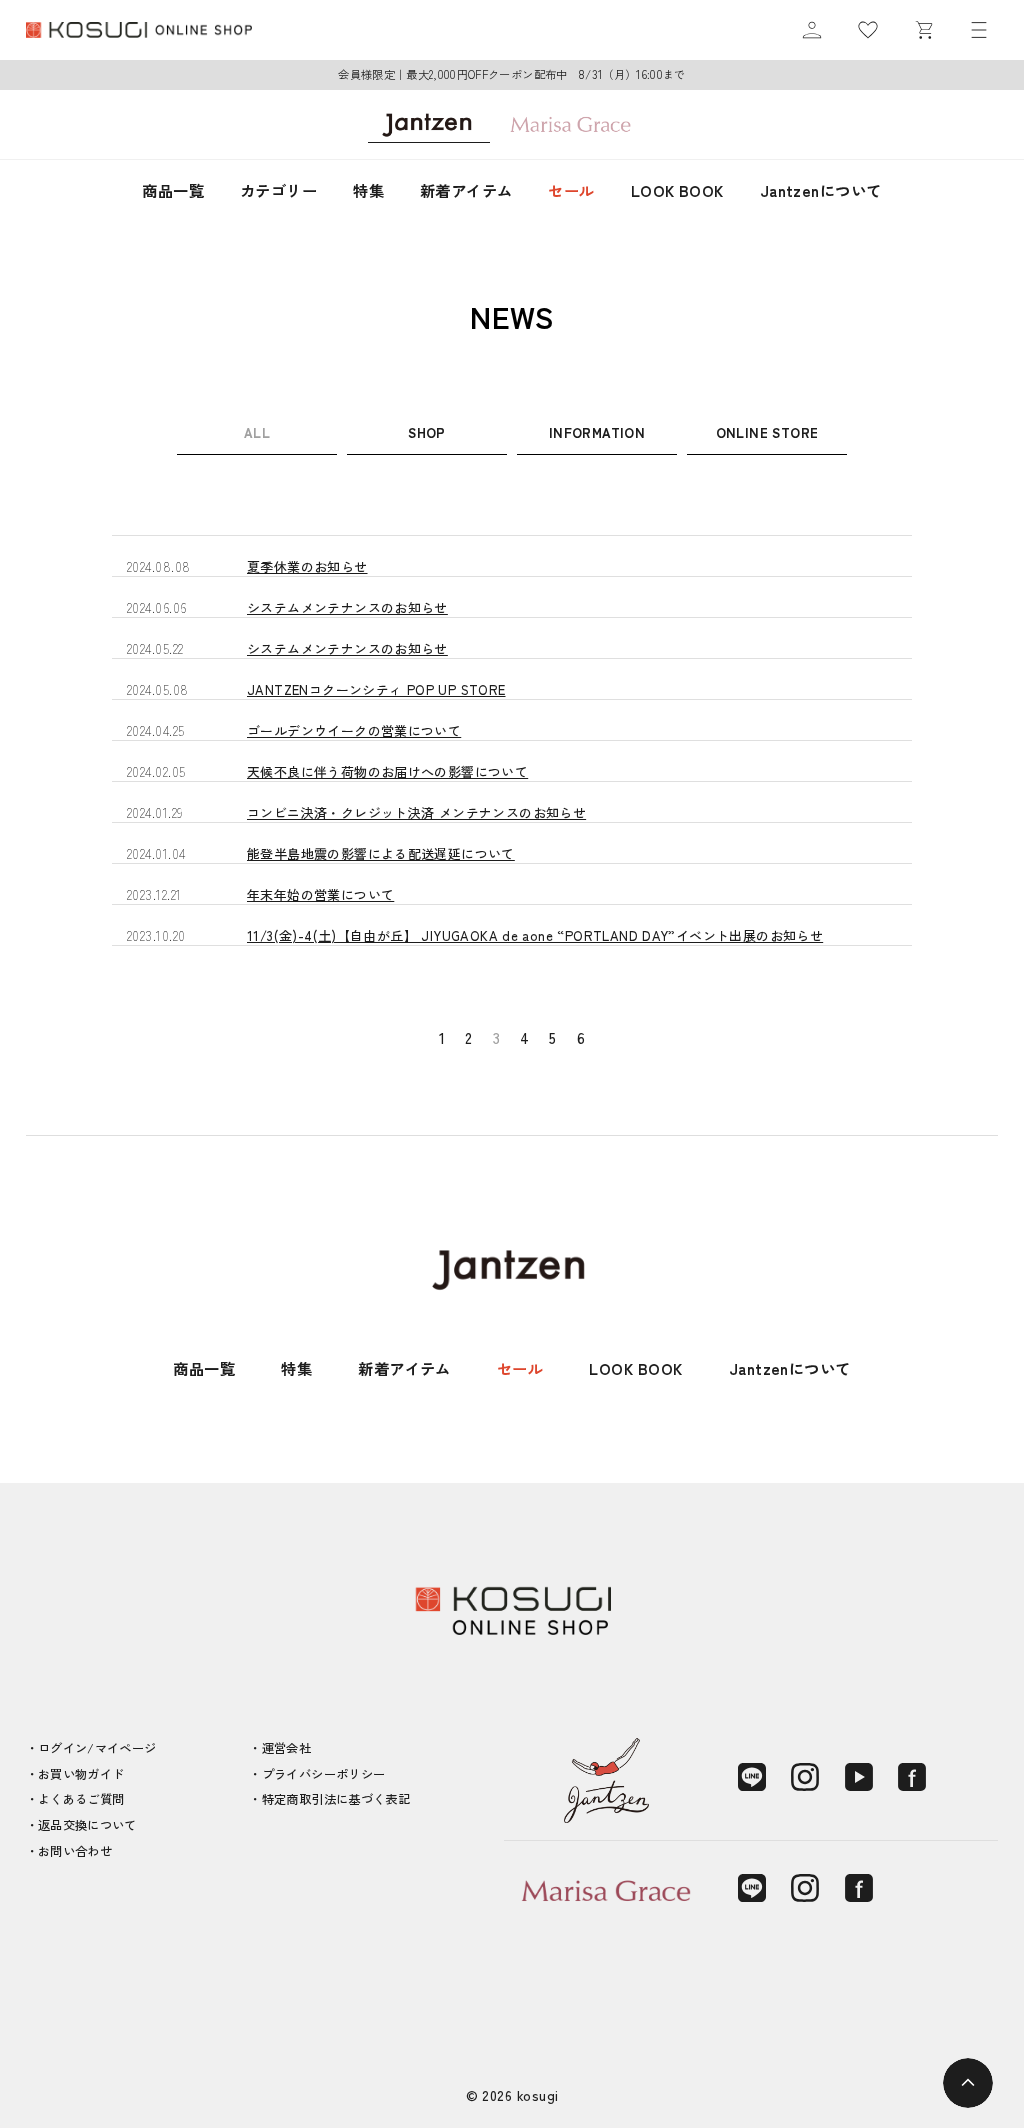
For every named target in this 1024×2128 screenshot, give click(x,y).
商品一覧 (173, 190)
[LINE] (752, 1777)
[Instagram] (805, 1777)
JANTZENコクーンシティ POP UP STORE (376, 689)
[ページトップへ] (968, 2083)
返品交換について (87, 1825)
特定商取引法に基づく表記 (336, 1799)
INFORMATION (597, 432)
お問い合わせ (75, 1851)
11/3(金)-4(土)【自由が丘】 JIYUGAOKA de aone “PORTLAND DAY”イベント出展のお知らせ (535, 935)
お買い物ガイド (81, 1774)
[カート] (924, 30)
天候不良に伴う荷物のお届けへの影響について (387, 771)
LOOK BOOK (677, 190)
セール (571, 190)
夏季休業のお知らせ (307, 566)
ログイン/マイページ (97, 1748)
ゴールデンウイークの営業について (354, 730)
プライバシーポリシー (324, 1774)
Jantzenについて (821, 190)
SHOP (427, 432)
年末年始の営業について (320, 894)
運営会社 (286, 1748)
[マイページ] (812, 30)
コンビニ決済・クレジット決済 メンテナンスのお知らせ (416, 812)
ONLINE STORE (767, 432)
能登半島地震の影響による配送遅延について (381, 853)
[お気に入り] (868, 30)
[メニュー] (979, 30)
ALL (257, 432)
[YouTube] (859, 1777)
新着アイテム (466, 190)
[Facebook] (912, 1777)
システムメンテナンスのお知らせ (347, 607)
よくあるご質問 (81, 1799)
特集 (368, 190)
